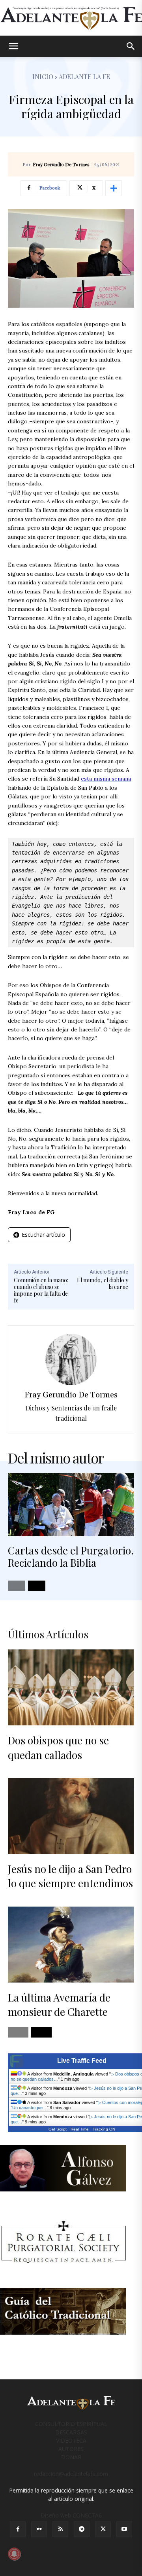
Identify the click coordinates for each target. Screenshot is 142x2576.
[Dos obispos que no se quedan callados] (71, 1687)
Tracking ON (104, 2129)
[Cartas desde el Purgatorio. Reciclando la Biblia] (71, 1505)
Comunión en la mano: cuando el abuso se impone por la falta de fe (41, 1290)
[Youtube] (124, 2529)
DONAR (71, 2457)
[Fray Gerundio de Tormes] (71, 1359)
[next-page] (37, 1586)
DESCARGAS (71, 2432)
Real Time (80, 2129)
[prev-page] (17, 1586)
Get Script (58, 2129)
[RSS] (60, 2529)
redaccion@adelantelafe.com (71, 2474)
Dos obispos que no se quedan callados (58, 1747)
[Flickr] (39, 2529)
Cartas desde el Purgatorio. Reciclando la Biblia (71, 1556)
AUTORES (71, 2449)
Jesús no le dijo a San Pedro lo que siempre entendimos (70, 1876)
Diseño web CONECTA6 (71, 2515)
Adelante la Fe (84, 77)
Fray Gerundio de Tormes (61, 165)
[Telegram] (82, 2529)
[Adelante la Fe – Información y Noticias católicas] (71, 18)
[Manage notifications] (14, 2554)
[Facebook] (18, 2529)
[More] (114, 188)
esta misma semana (106, 779)
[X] (103, 2529)
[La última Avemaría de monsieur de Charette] (71, 1945)
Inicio (43, 77)
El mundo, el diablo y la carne (103, 1283)
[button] (13, 46)
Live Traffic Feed (82, 2061)
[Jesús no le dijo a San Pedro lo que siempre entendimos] (71, 1816)
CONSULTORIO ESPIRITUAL (71, 2424)
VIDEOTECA (71, 2440)
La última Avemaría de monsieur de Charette (59, 2005)
